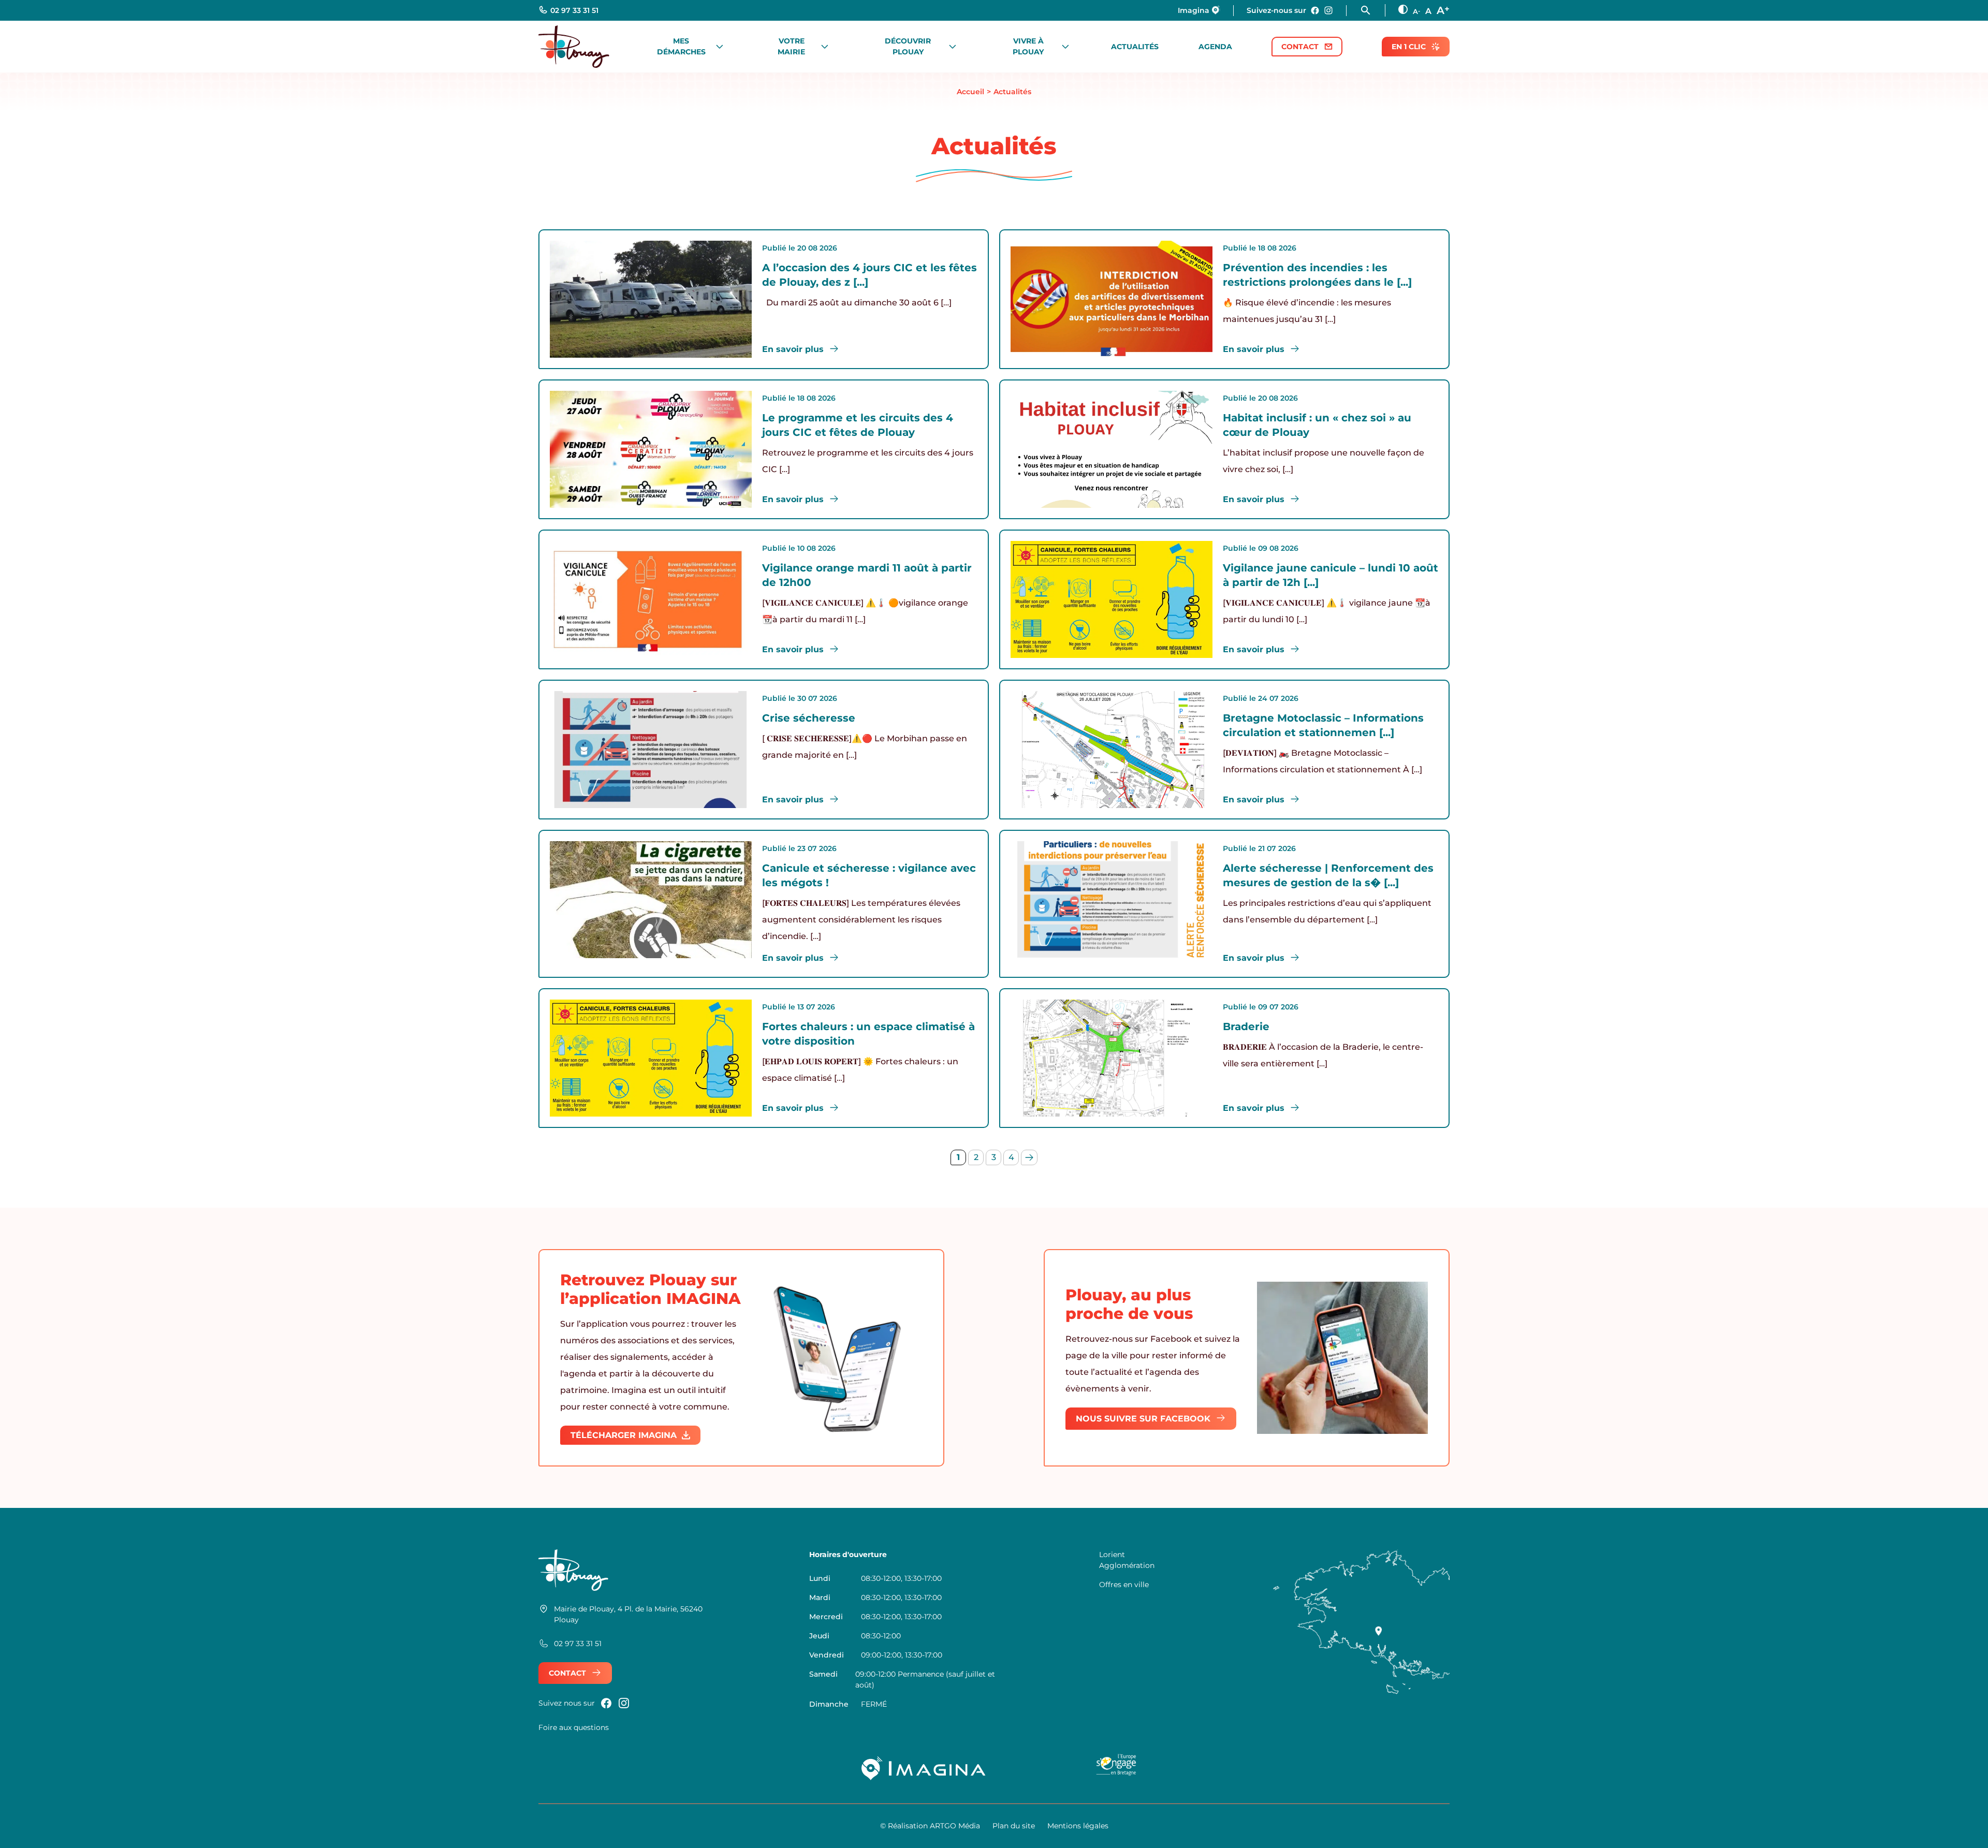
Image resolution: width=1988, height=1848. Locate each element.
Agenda (1215, 47)
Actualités (1135, 47)
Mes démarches (681, 46)
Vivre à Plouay (1028, 46)
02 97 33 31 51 (574, 10)
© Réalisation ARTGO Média (930, 1826)
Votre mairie (791, 46)
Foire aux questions (574, 1727)
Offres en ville (1124, 1585)
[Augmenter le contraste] (1403, 9)
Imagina (1194, 10)
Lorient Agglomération (1127, 1560)
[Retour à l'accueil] (574, 46)
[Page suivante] (1029, 1157)
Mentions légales (1078, 1826)
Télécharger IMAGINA (624, 1435)
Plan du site (1014, 1826)
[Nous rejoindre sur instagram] (1328, 10)
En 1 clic (1409, 47)
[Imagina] (924, 1768)
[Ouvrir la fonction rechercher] (1372, 10)
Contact (1300, 47)
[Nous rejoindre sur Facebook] (1315, 10)
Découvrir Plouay (908, 46)
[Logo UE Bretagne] (1116, 1768)
